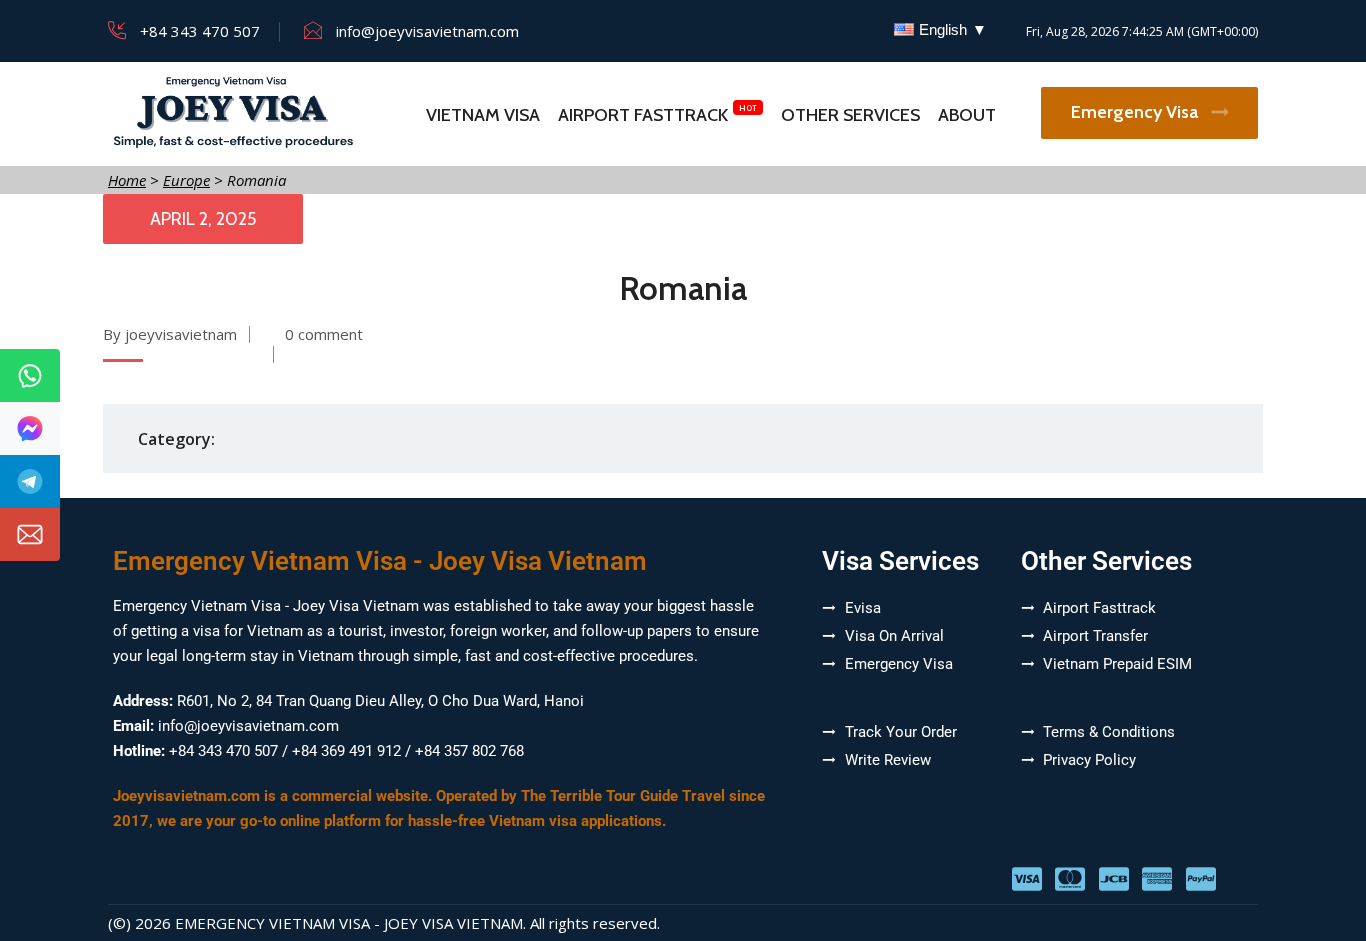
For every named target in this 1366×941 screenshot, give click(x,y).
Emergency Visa (1136, 112)
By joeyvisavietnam (170, 334)
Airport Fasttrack (643, 115)
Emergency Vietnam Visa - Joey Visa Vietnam (349, 923)
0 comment (324, 334)
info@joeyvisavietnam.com (427, 31)
